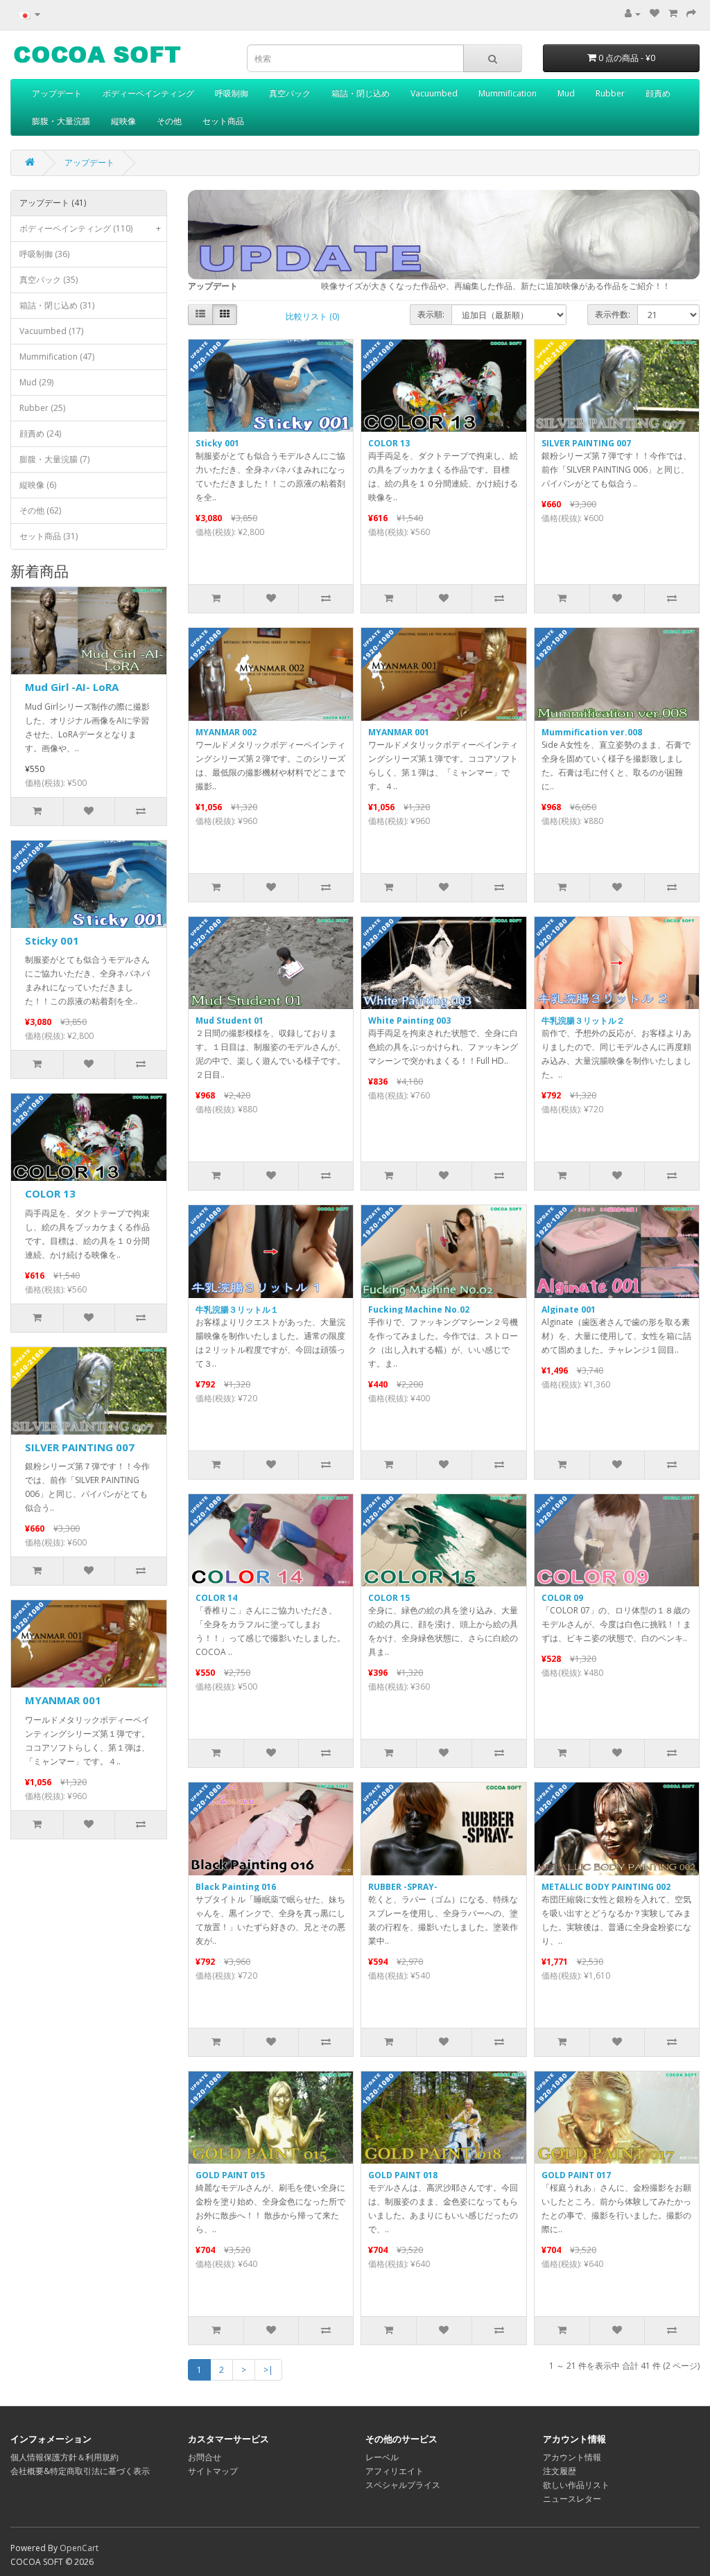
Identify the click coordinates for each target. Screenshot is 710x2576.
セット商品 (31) (49, 536)
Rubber (610, 93)
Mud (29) (36, 382)
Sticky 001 (52, 940)
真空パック (290, 93)
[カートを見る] (673, 14)
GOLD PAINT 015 (230, 2175)
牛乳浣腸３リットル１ (237, 1309)
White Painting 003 (409, 1020)
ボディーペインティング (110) (90, 228)
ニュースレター (572, 2499)
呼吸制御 (232, 93)
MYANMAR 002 (226, 732)
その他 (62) (40, 510)
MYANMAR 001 (63, 1700)
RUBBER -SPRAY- (403, 1887)
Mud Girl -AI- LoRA (72, 687)
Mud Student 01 (230, 1020)
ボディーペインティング (148, 93)
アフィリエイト (395, 2471)
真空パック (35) (49, 280)
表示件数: (613, 314)
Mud (566, 93)
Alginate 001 (569, 1309)
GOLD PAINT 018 (403, 2175)
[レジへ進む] (691, 14)
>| (268, 2370)
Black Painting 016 (236, 1887)
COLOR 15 (389, 1598)
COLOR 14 (216, 1598)
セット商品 (223, 121)
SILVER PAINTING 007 (80, 1447)
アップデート (57, 93)
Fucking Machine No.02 (419, 1309)
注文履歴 (560, 2471)
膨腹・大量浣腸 (61, 121)
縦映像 (123, 121)
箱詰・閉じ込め (361, 93)
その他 (169, 121)
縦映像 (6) (38, 485)
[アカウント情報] (633, 14)
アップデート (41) (53, 203)
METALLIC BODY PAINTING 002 (606, 1887)
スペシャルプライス (403, 2485)
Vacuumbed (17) (51, 331)
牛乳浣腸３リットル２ (583, 1020)
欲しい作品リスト (576, 2485)
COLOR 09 (562, 1598)
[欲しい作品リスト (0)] (655, 14)
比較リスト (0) (312, 316)
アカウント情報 (572, 2457)
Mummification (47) (57, 357)
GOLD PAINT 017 (576, 2175)
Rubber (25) (42, 408)
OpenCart (79, 2548)
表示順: (431, 314)
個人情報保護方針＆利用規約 (64, 2457)
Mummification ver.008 (592, 732)
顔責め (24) (40, 433)
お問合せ (205, 2457)
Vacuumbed (434, 93)
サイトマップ (213, 2471)
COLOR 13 (50, 1193)
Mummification (508, 93)
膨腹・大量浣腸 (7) (54, 459)
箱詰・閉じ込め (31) (57, 305)
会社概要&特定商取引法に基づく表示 (80, 2471)
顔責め (658, 93)
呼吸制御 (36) (44, 254)
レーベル (382, 2457)
